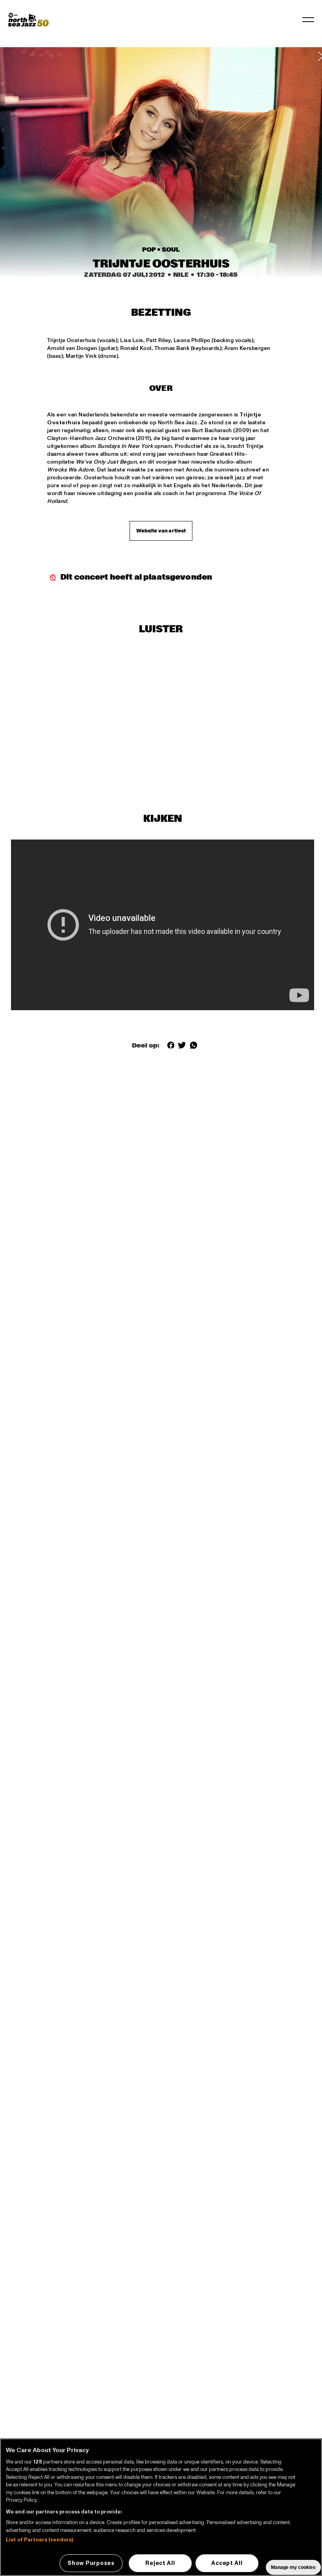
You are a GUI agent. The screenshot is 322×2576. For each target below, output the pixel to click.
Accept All (227, 2563)
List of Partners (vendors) (39, 2540)
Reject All (160, 2563)
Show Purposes (91, 2563)
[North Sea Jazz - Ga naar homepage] (28, 20)
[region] (161, 2507)
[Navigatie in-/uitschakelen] (308, 20)
